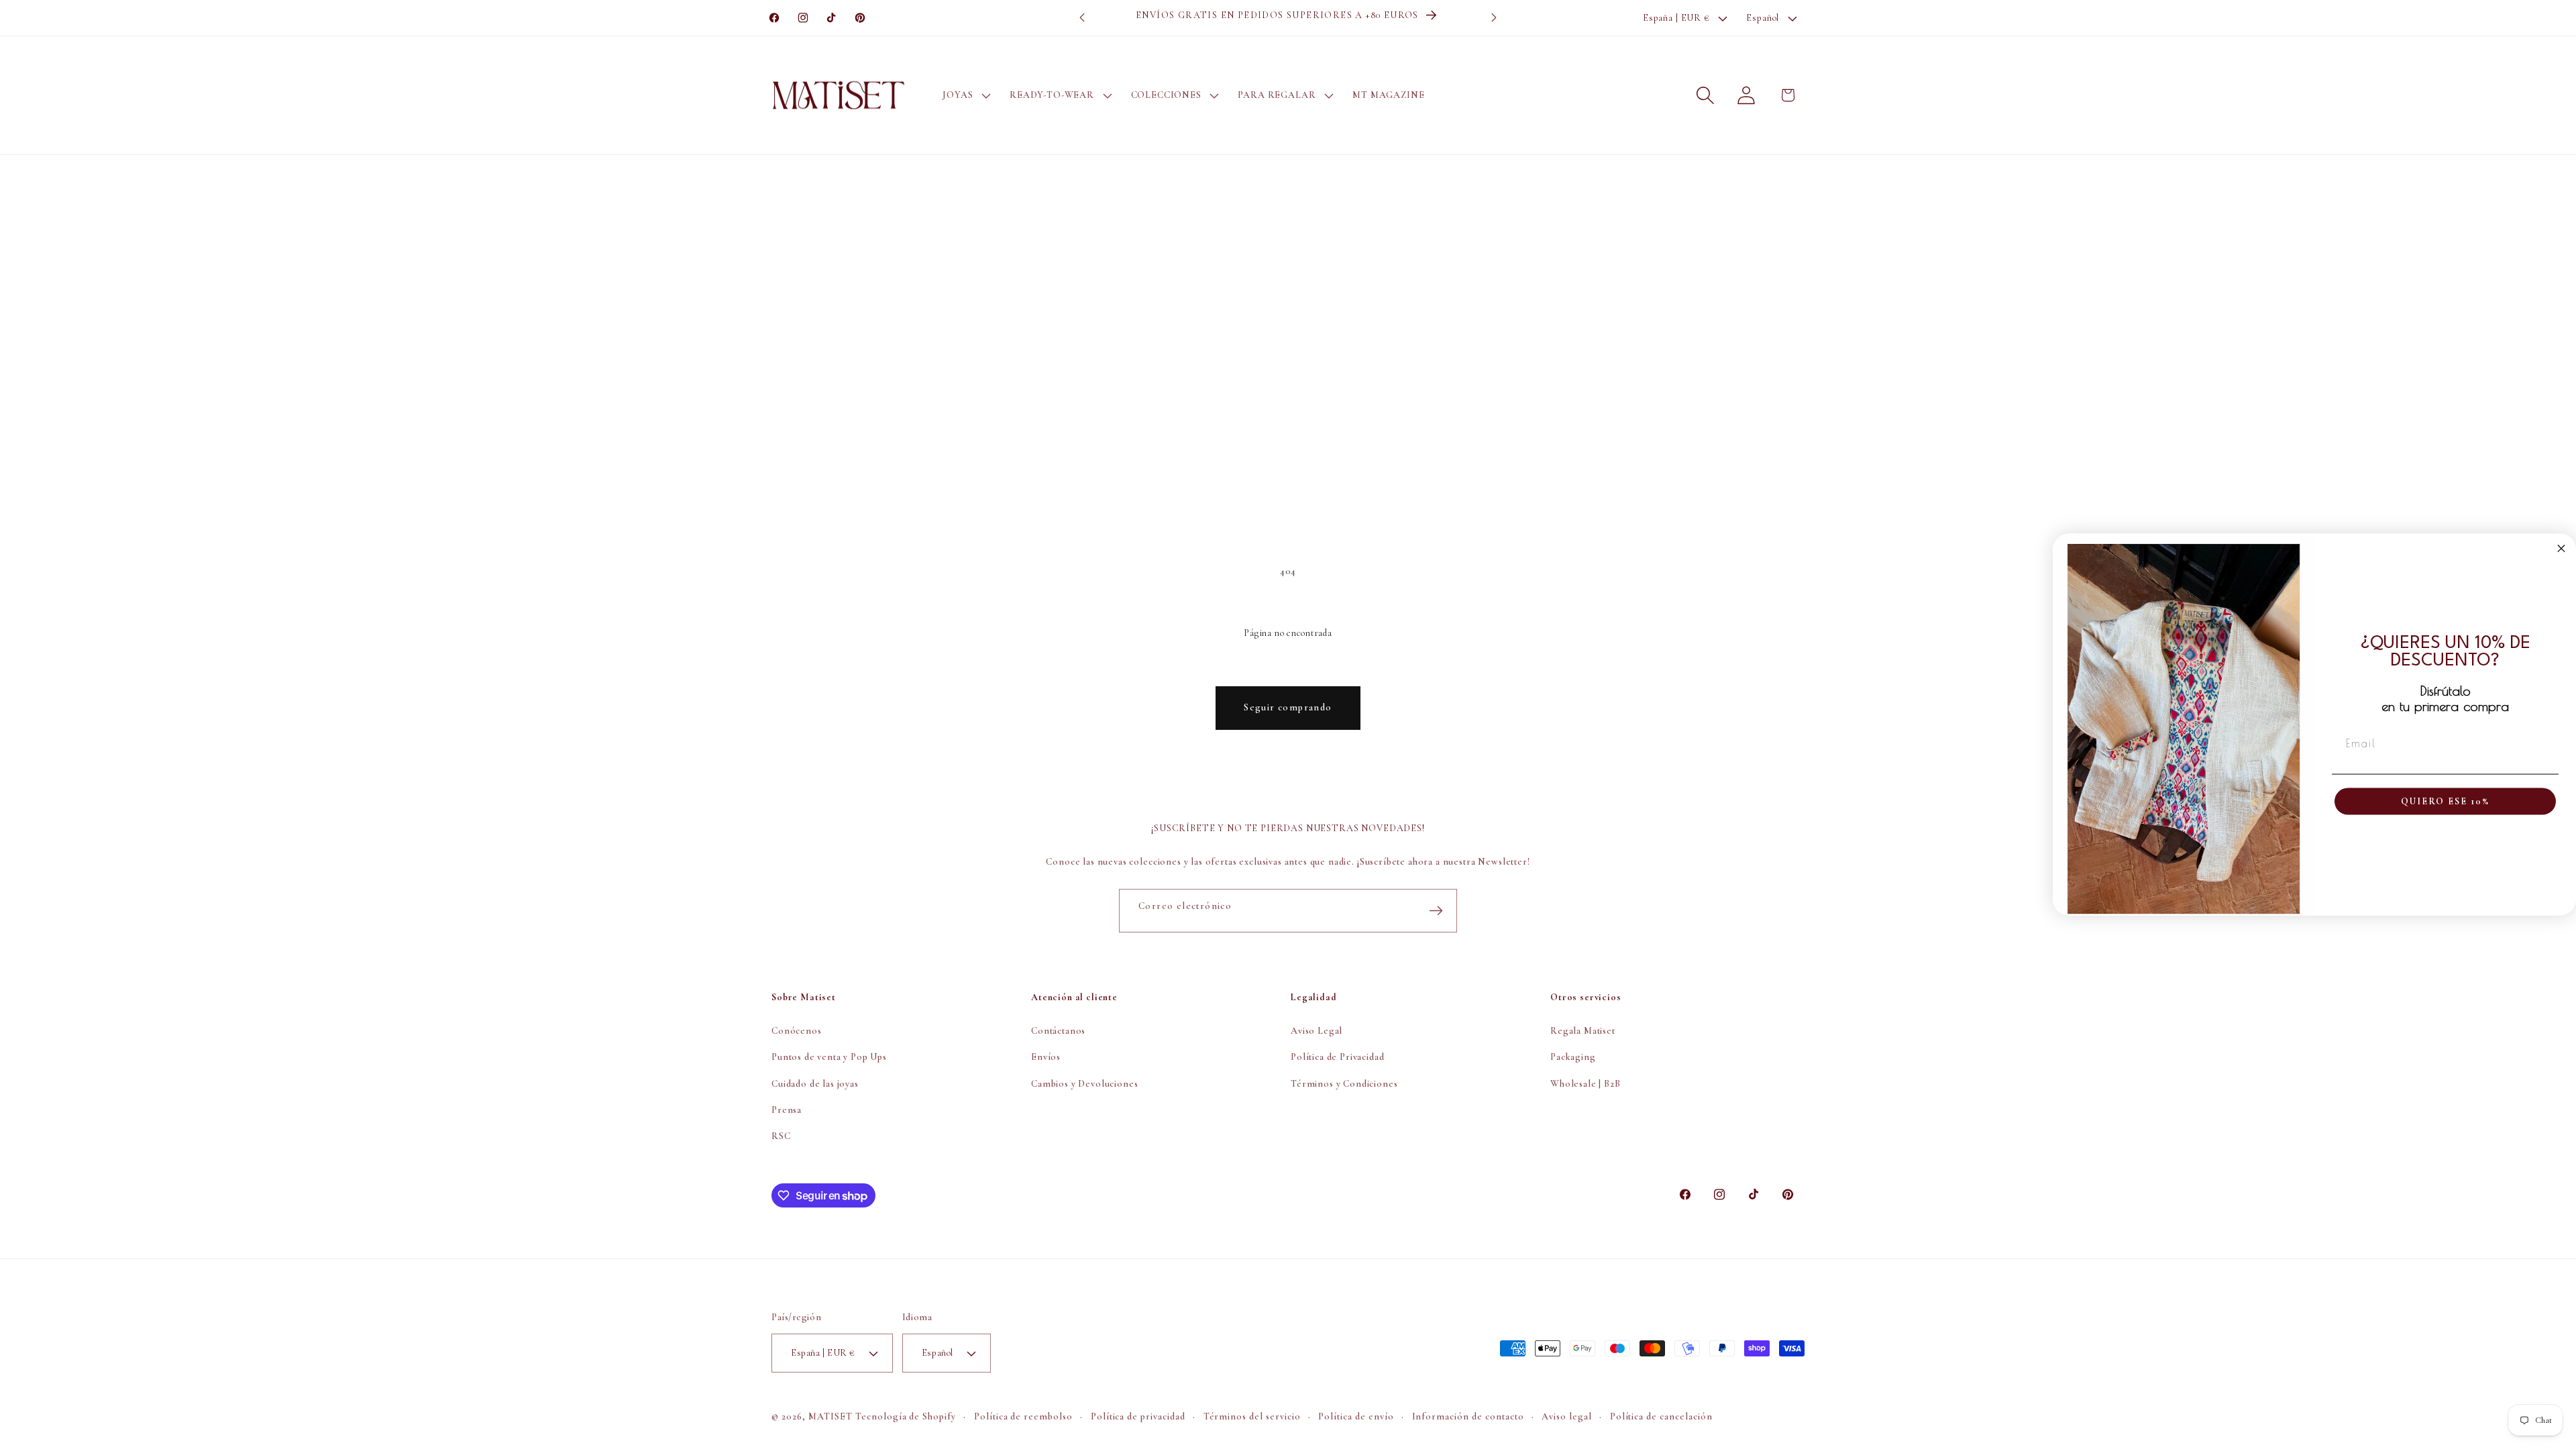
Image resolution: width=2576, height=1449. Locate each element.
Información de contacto (1468, 1416)
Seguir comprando (1288, 707)
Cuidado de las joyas (815, 1084)
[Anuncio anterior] (1082, 18)
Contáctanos (1058, 1031)
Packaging (1573, 1057)
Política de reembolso (1024, 1416)
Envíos (1046, 1057)
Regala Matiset (1583, 1031)
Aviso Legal (1317, 1031)
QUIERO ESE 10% (2445, 801)
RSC (781, 1136)
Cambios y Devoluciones (1084, 1084)
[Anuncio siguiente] (1494, 18)
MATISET (830, 1416)
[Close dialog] (2561, 549)
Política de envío (1356, 1416)
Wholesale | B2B (1586, 1084)
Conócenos (797, 1031)
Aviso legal (1567, 1416)
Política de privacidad (1138, 1416)
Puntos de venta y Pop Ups (829, 1057)
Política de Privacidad (1337, 1057)
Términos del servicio (1252, 1416)
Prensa (787, 1110)
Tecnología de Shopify (906, 1416)
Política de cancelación (1662, 1416)
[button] (965, 95)
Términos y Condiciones (1344, 1084)
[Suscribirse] (1436, 911)
